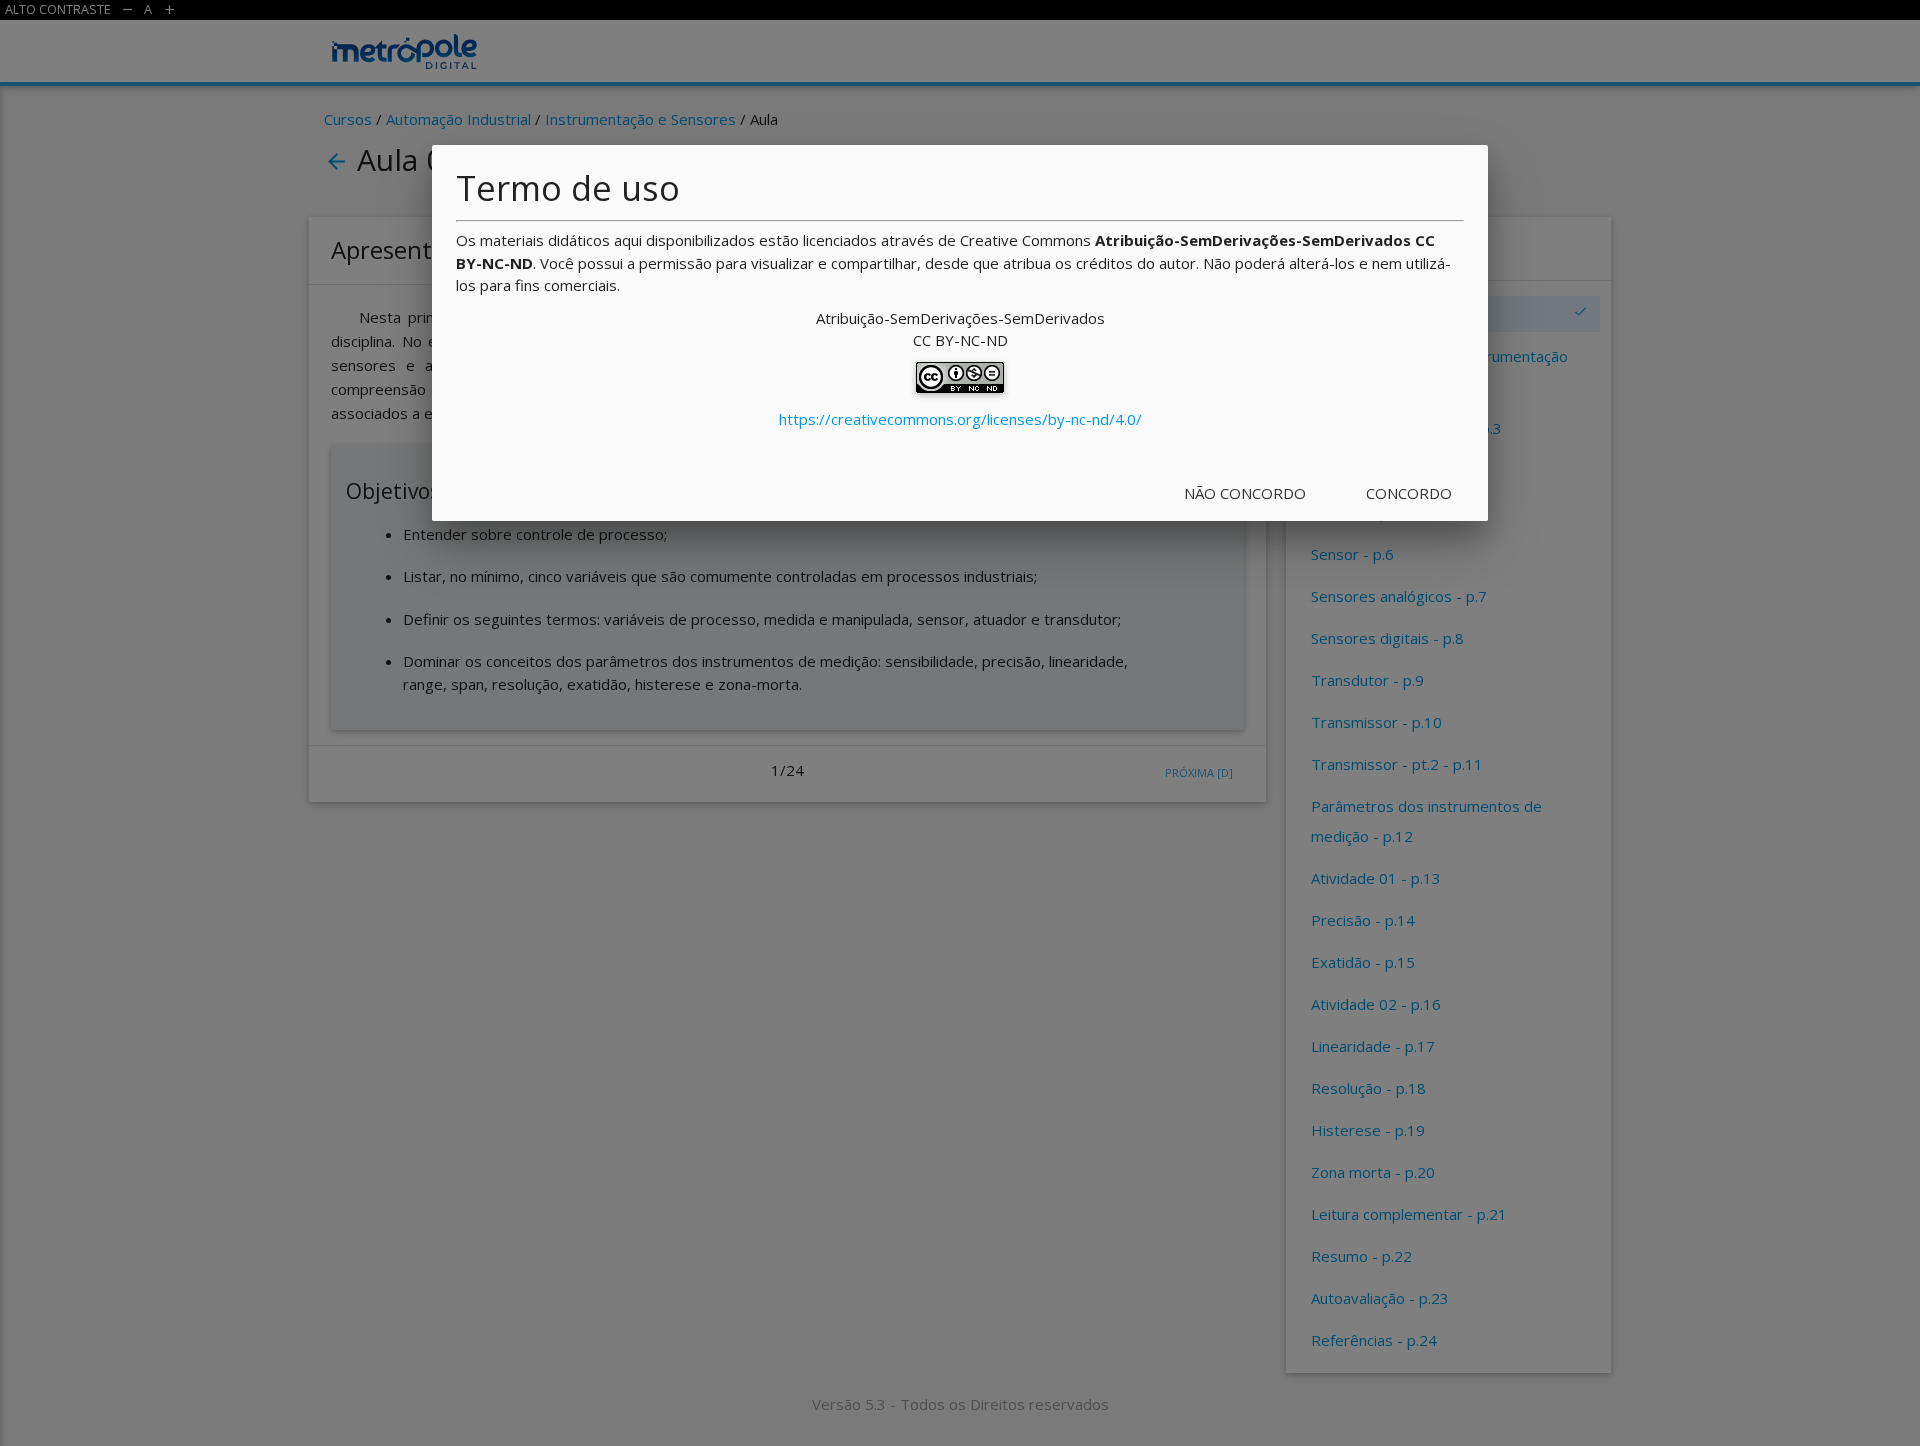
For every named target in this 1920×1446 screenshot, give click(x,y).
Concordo (1409, 493)
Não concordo (1245, 493)
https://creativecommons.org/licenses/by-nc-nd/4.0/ (960, 419)
